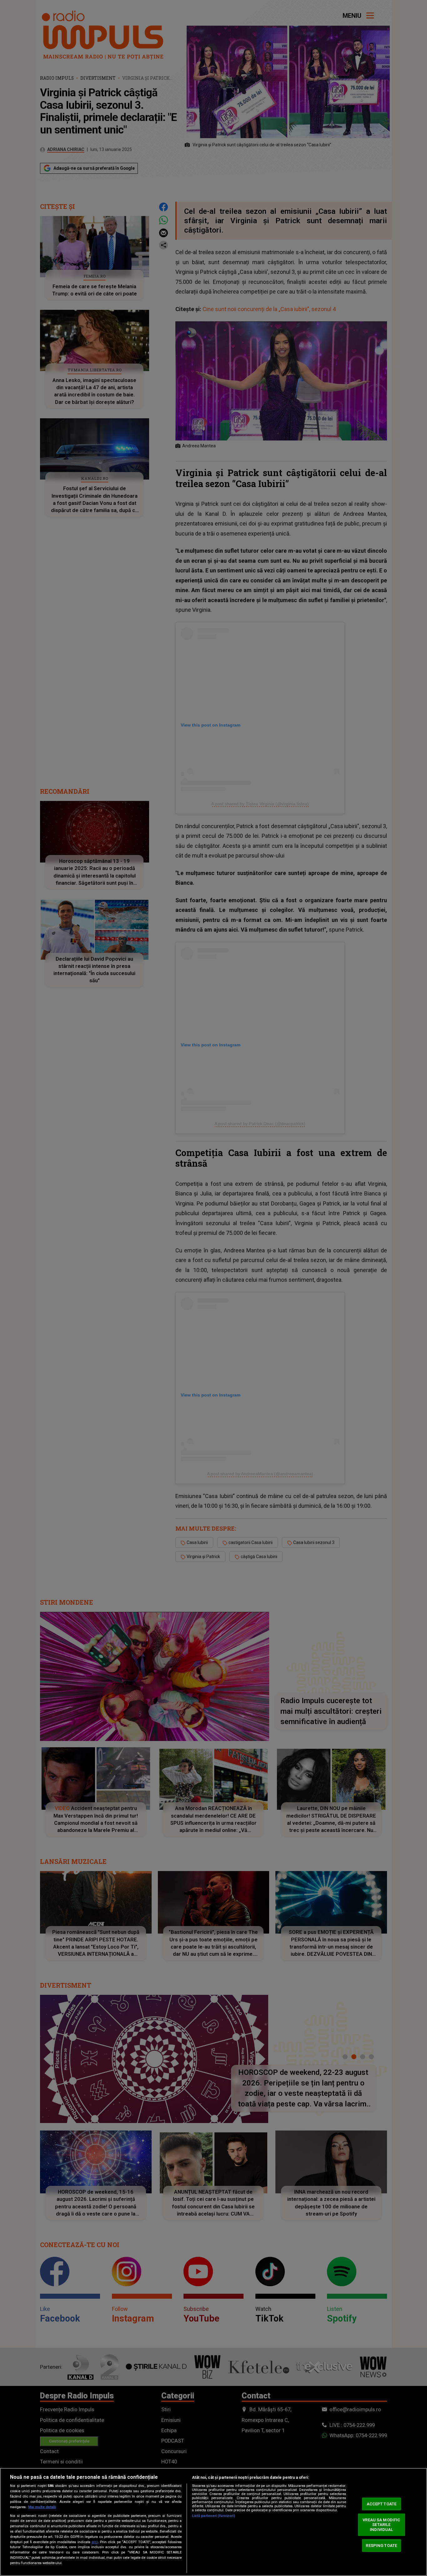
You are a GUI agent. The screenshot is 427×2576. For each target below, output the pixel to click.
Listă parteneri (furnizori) (213, 2516)
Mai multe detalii (42, 2507)
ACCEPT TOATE (382, 2504)
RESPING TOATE (381, 2545)
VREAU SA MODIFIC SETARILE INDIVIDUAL (381, 2525)
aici (95, 2542)
